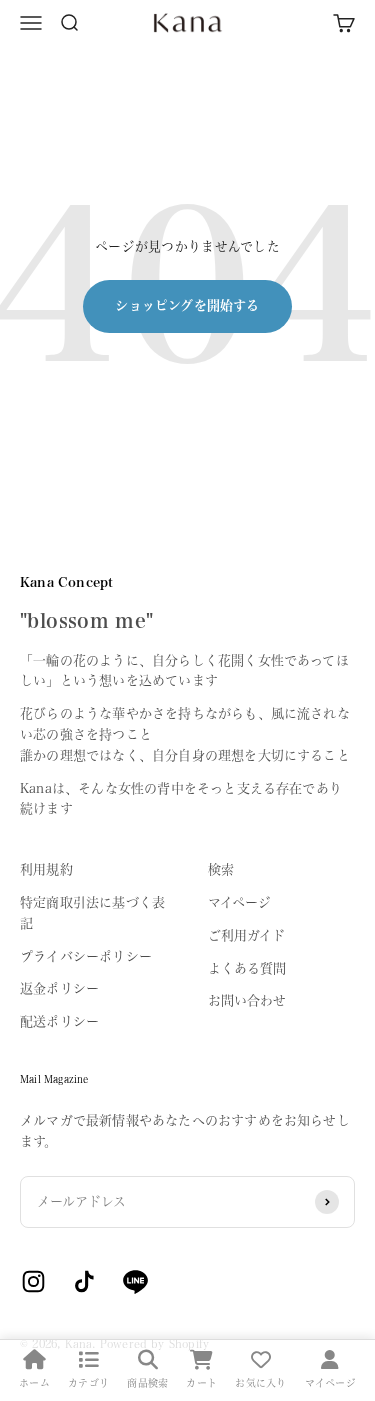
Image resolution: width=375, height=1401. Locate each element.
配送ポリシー (59, 1021)
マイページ (240, 902)
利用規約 (46, 869)
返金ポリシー (59, 988)
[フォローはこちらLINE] (135, 1281)
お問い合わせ (247, 1000)
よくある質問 (247, 968)
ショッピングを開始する (187, 305)
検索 (221, 869)
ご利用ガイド (247, 935)
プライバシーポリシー (86, 956)
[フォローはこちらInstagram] (33, 1281)
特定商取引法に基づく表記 (92, 913)
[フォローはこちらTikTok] (84, 1281)
